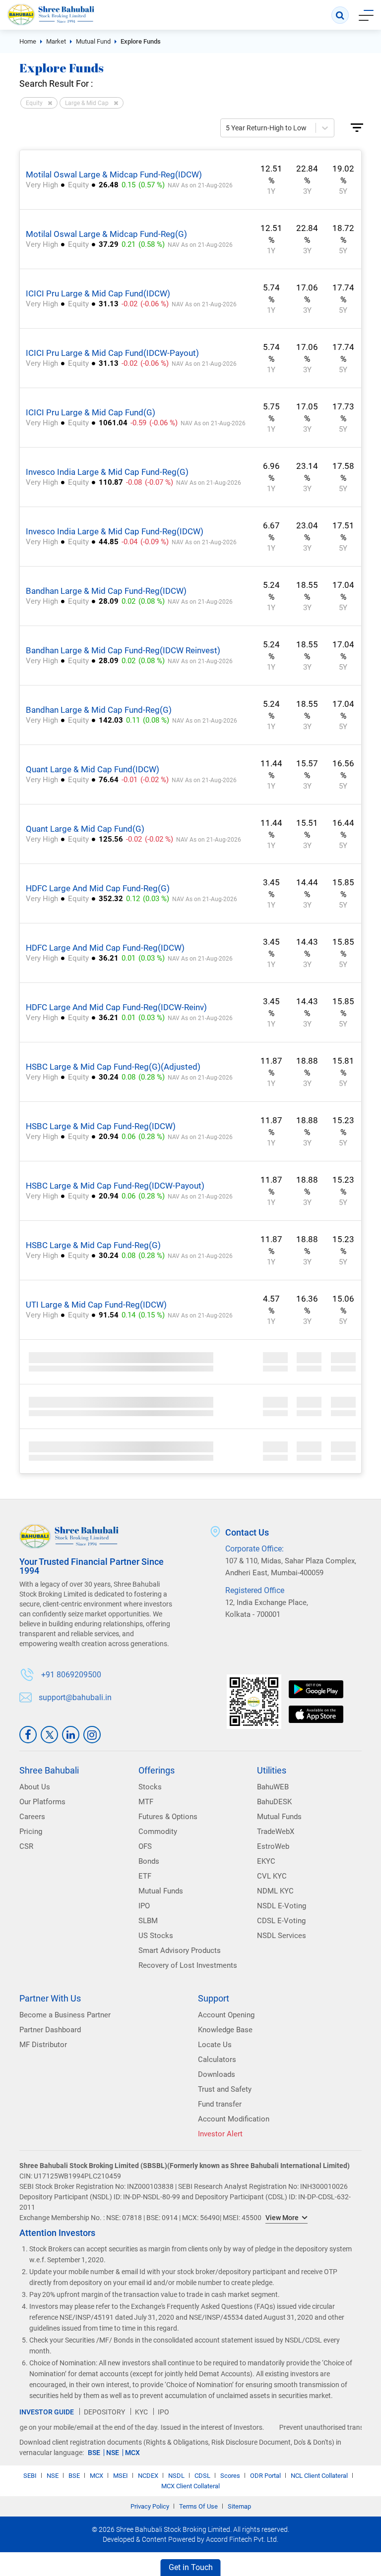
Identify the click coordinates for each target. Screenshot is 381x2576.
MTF (146, 1802)
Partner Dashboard (50, 2030)
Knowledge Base (225, 2030)
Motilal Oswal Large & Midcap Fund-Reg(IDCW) (114, 174)
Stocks (150, 1787)
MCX (132, 2453)
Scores (230, 2476)
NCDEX (148, 2476)
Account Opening (226, 2015)
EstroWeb (273, 1846)
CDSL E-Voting (281, 1921)
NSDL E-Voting (282, 1906)
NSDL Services (282, 1936)
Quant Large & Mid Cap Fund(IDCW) (93, 769)
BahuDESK (274, 1802)
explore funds (141, 41)
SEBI (30, 2476)
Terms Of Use (198, 2506)
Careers (32, 1817)
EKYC (266, 1861)
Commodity (158, 1832)
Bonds (149, 1861)
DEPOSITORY (104, 2412)
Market (56, 41)
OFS (145, 1846)
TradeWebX (276, 1832)
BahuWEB (273, 1787)
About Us (35, 1787)
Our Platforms (42, 1802)
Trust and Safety (225, 2089)
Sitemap (239, 2506)
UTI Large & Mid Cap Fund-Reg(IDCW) (96, 1305)
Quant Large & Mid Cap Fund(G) (85, 829)
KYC (141, 2412)
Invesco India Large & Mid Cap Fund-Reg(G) (107, 472)
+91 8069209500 (71, 1675)
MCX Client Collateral (190, 2486)
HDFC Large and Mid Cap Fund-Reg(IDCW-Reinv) (116, 1007)
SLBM (148, 1921)
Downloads (217, 2074)
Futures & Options (168, 1817)
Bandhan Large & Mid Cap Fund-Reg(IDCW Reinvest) (123, 650)
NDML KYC (275, 1891)
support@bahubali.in (75, 1698)
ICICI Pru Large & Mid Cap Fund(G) (91, 412)
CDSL (202, 2476)
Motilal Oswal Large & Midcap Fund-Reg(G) (106, 234)
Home (28, 41)
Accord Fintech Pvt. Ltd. (242, 2539)
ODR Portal (265, 2476)
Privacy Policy (150, 2506)
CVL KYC (272, 1876)
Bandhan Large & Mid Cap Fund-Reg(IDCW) (106, 591)
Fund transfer (220, 2104)
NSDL (176, 2476)
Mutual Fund (93, 41)
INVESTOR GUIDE (47, 2412)
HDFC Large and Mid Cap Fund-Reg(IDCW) (105, 948)
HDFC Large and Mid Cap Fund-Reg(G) (98, 888)
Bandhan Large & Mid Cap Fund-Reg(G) (99, 710)
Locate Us (215, 2045)
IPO (144, 1906)
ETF (145, 1876)
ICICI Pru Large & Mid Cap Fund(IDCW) (98, 293)
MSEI (121, 2476)
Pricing (31, 1832)
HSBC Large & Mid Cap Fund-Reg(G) (93, 1245)
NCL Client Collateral (319, 2476)
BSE (94, 2453)
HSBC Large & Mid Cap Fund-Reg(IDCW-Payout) (115, 1186)
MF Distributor (43, 2045)
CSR (26, 1846)
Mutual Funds (161, 1891)
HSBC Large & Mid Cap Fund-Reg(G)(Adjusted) (113, 1067)
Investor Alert (220, 2134)
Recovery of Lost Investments (188, 1965)
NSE (113, 2453)
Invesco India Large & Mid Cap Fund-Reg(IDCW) (115, 531)
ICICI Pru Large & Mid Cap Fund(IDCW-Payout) (112, 353)
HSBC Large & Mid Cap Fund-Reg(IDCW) (101, 1126)
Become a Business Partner (65, 2015)
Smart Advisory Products (180, 1950)
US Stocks (156, 1936)
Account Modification (234, 2119)
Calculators (217, 2060)
